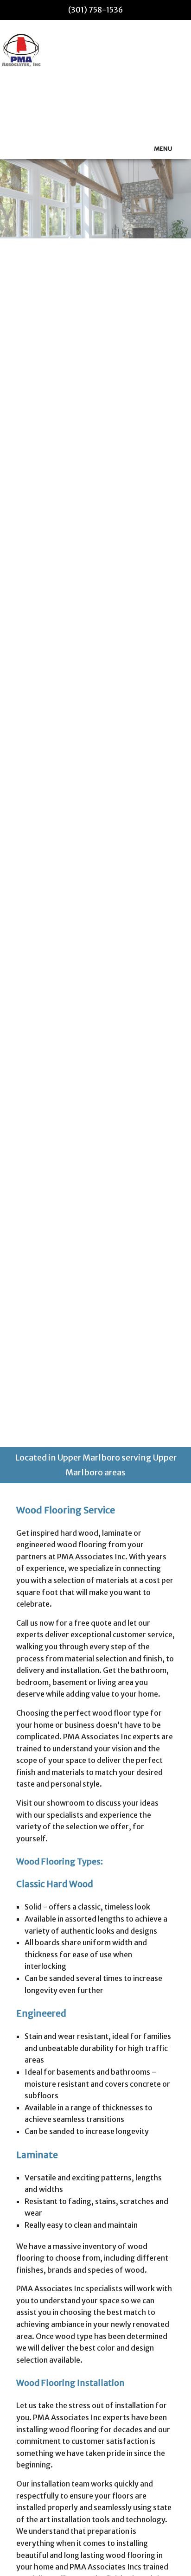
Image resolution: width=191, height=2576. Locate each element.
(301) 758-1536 (95, 10)
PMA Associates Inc (76, 111)
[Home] (21, 50)
